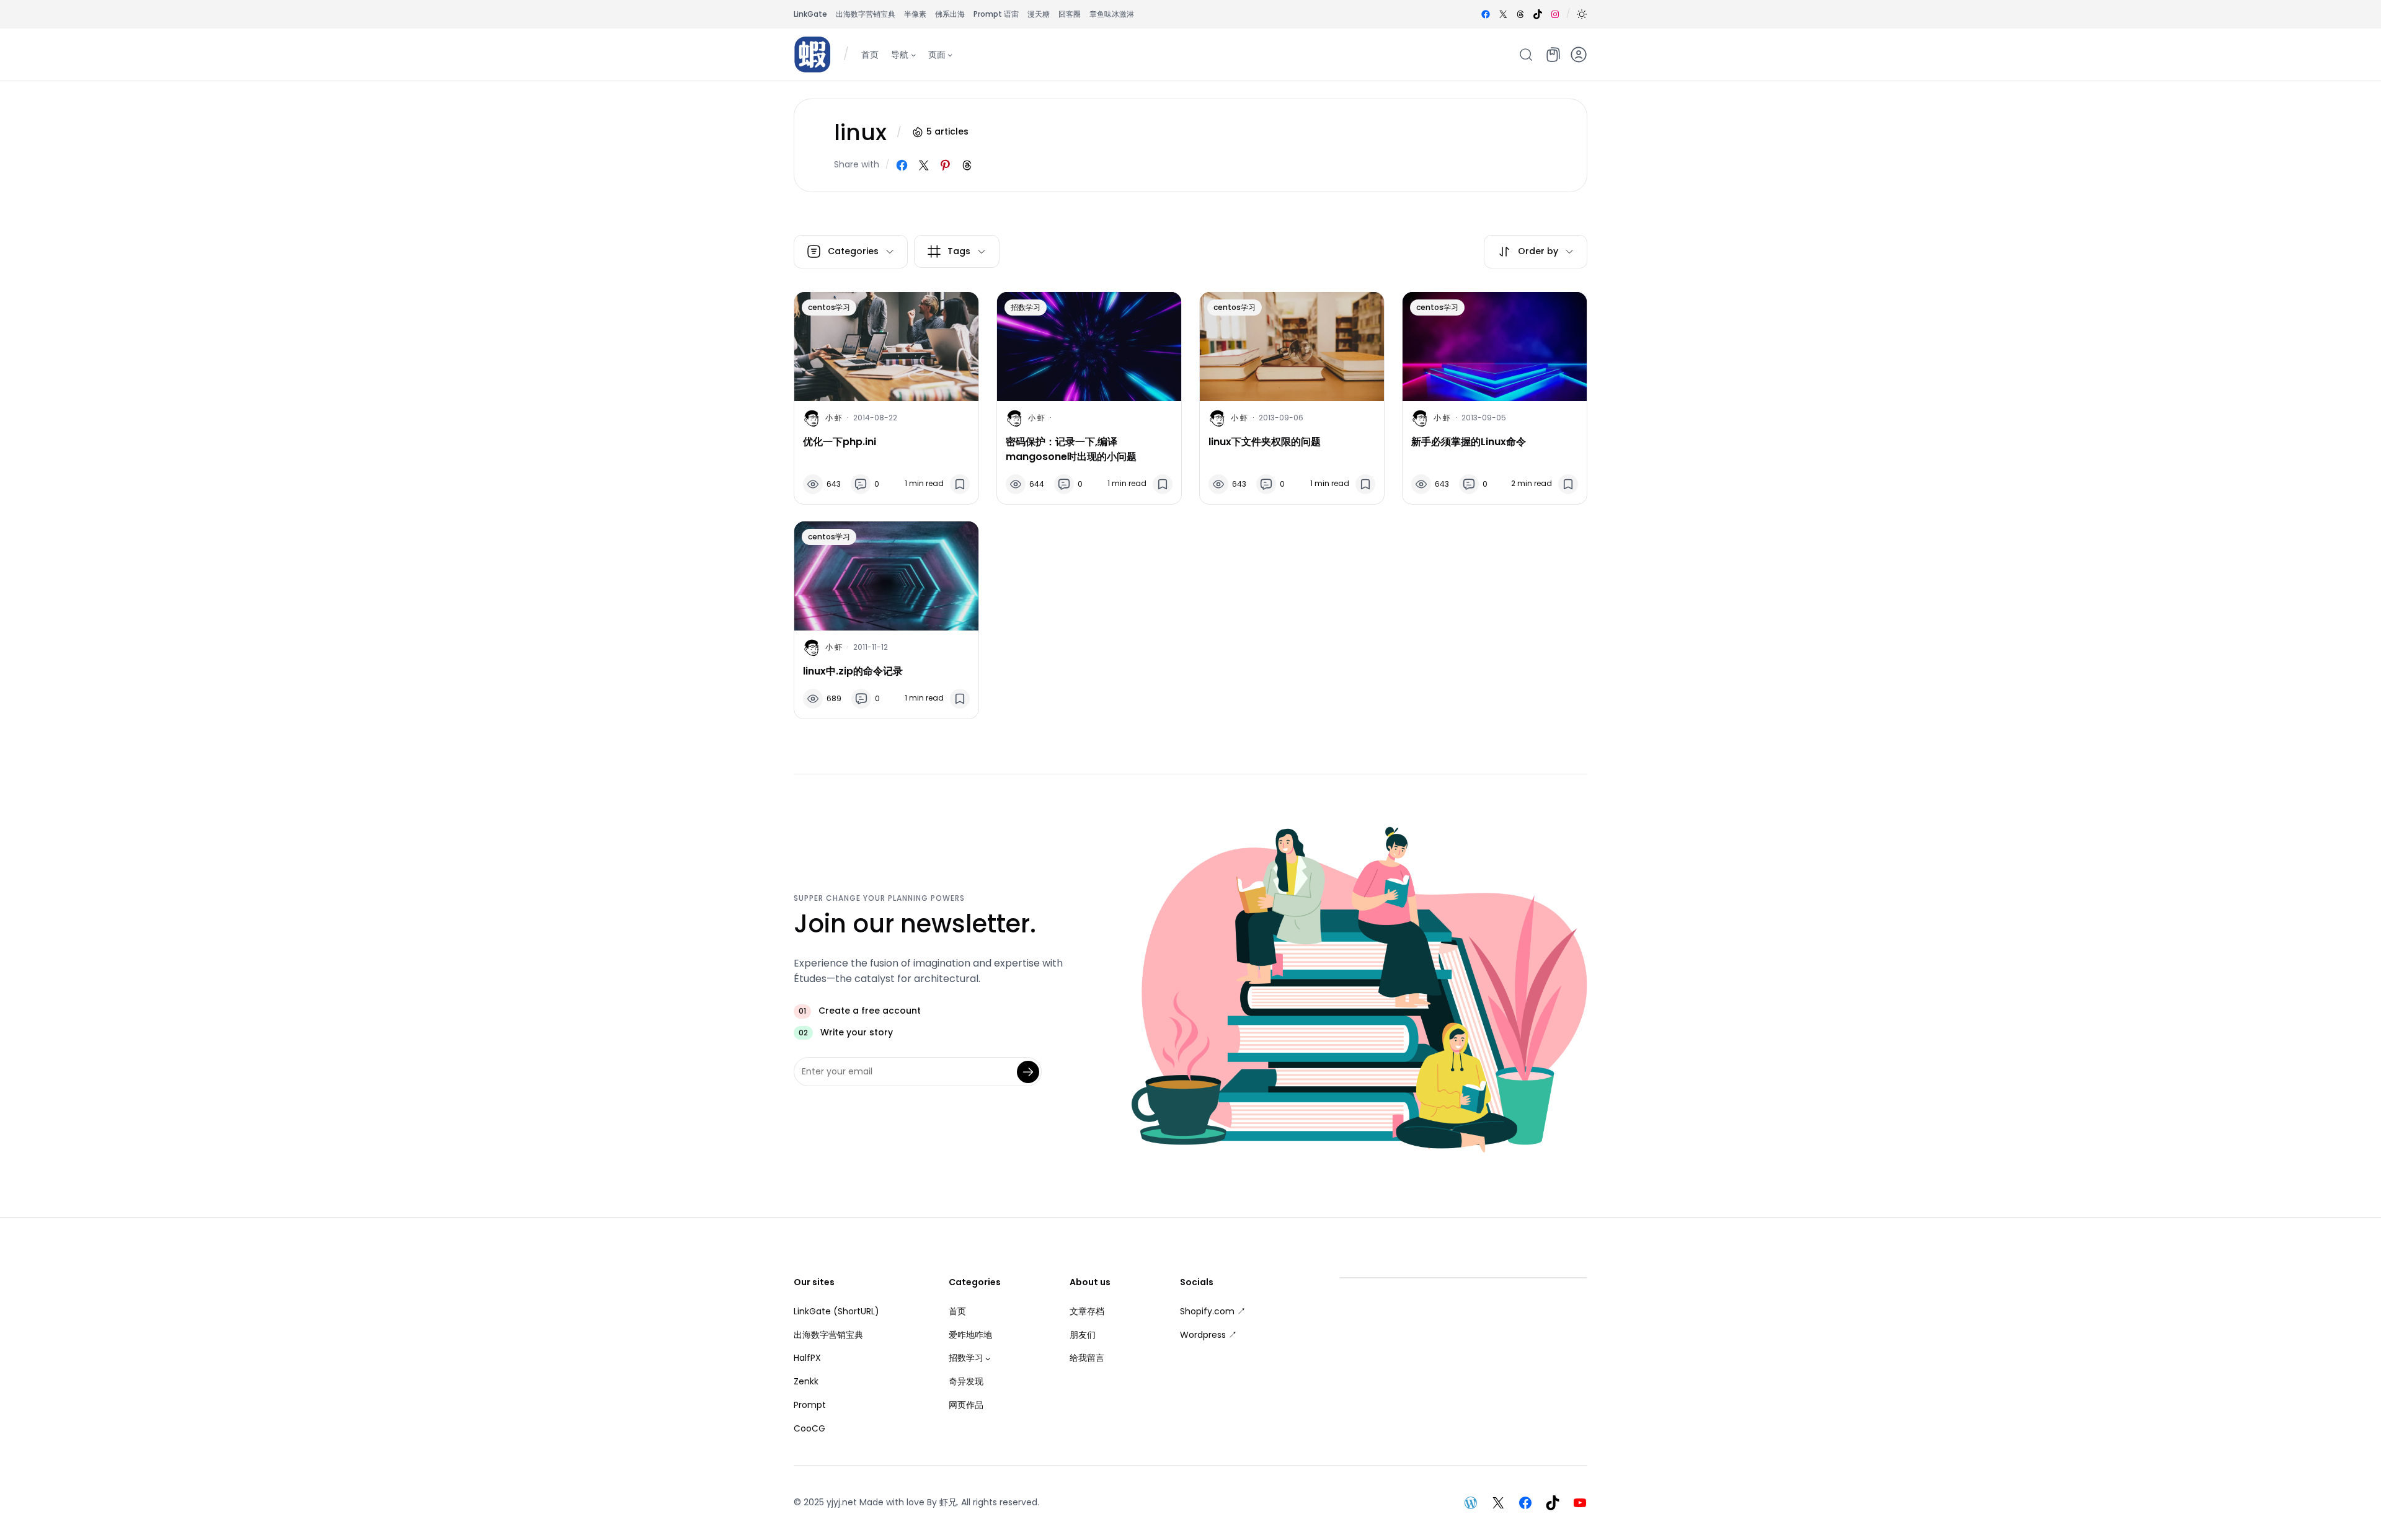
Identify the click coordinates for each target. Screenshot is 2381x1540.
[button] (1582, 14)
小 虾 (834, 418)
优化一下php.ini (840, 442)
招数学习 (1026, 307)
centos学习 (829, 307)
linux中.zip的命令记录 (853, 671)
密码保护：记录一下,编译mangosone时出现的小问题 (1071, 449)
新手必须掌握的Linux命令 (1469, 442)
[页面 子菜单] (950, 54)
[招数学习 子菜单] (988, 1358)
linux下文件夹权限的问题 (1265, 442)
